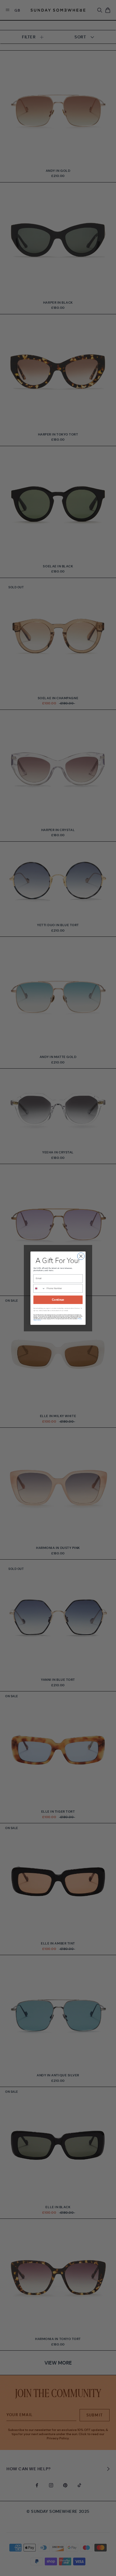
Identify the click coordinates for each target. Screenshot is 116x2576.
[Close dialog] (81, 1256)
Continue (58, 1300)
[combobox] (39, 1288)
